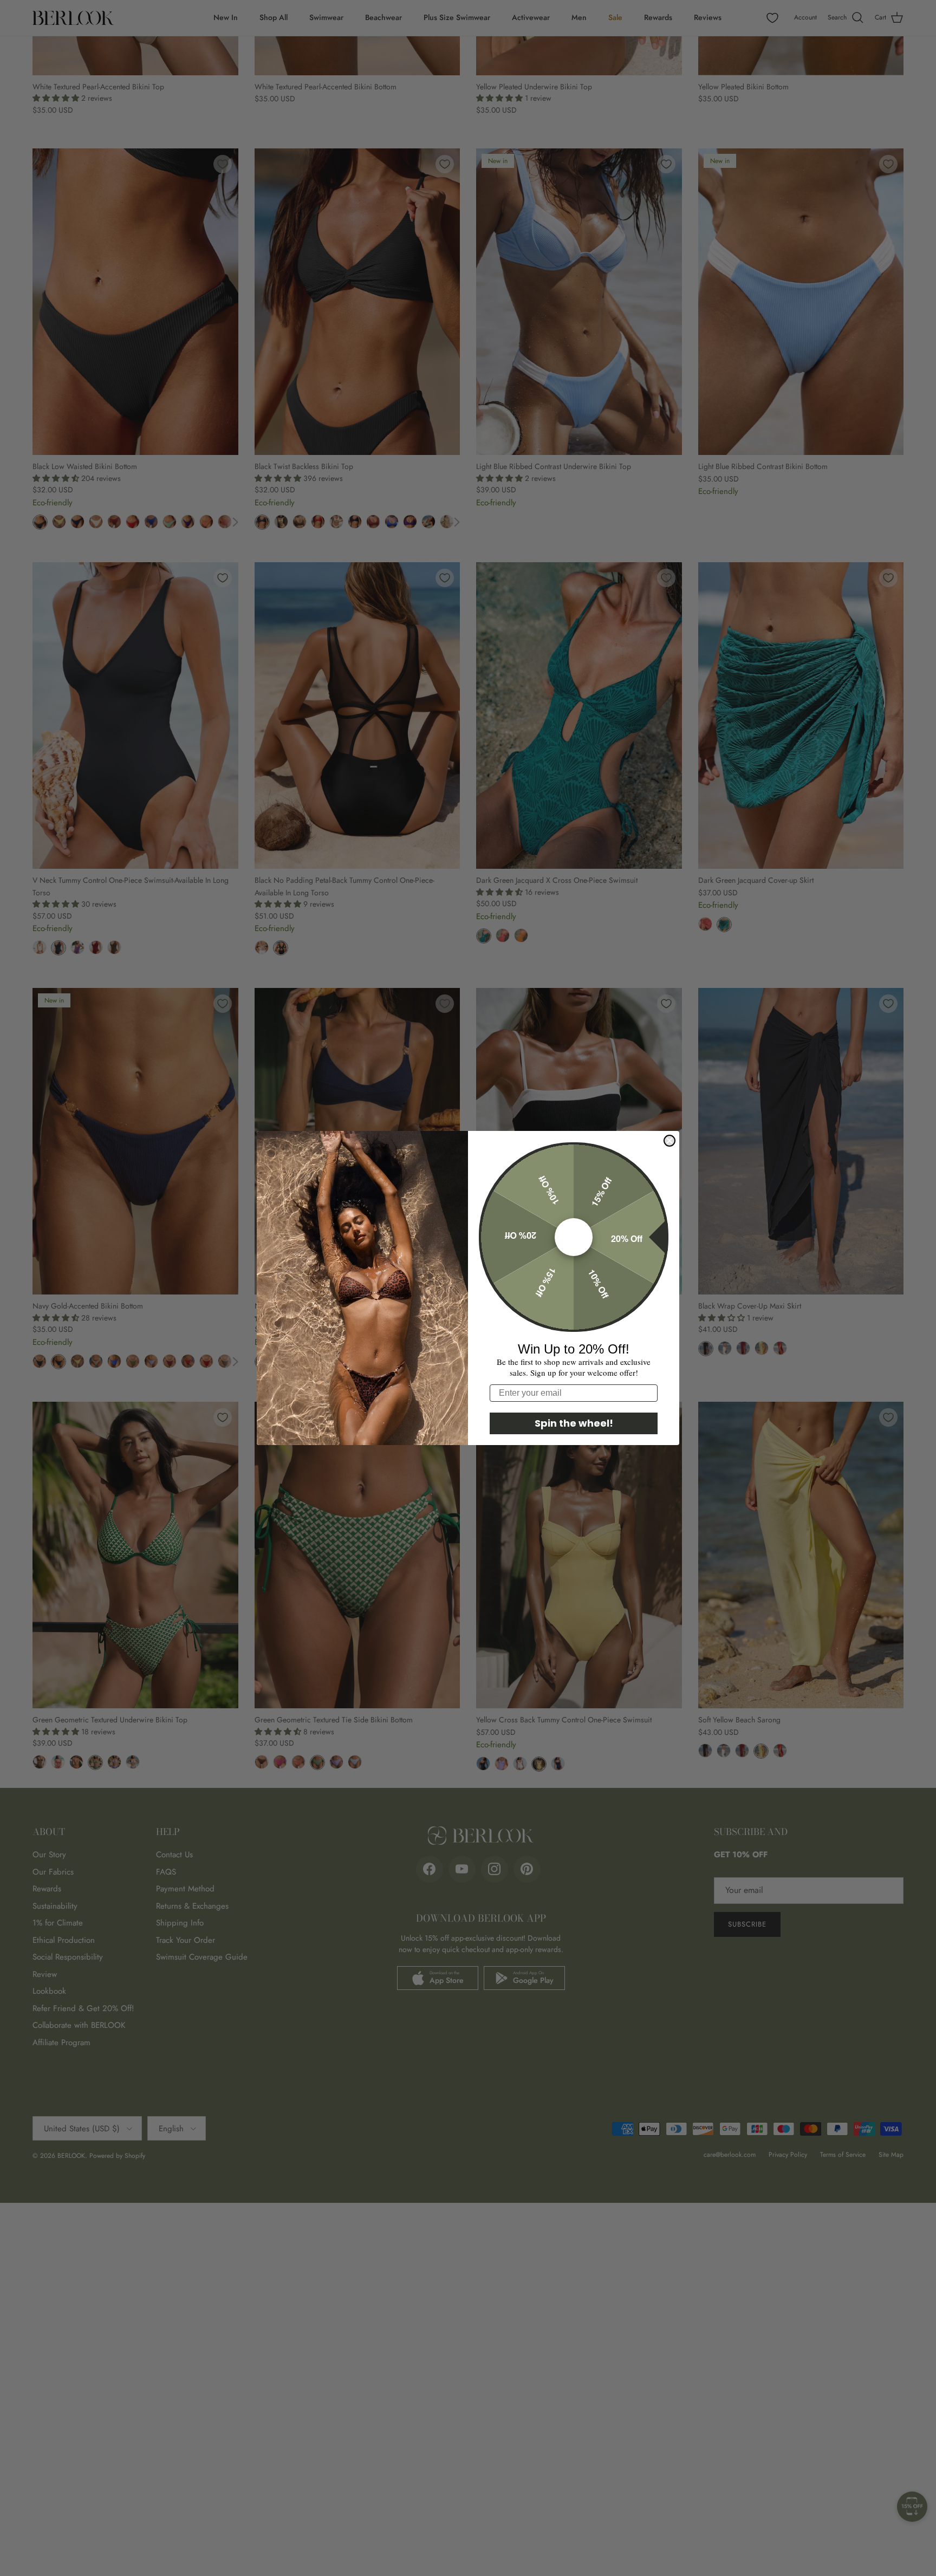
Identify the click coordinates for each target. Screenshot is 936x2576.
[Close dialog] (669, 1141)
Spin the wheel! (574, 1423)
